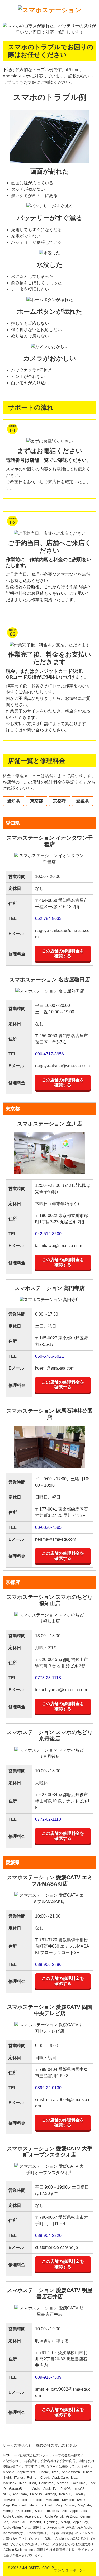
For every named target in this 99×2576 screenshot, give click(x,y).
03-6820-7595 (48, 1527)
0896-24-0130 (48, 2088)
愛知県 (13, 801)
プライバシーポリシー (70, 2570)
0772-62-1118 (48, 1819)
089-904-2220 (48, 2236)
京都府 (59, 801)
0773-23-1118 (48, 1678)
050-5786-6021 (49, 1356)
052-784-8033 (48, 919)
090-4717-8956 (49, 1054)
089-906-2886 (48, 1964)
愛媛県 (82, 801)
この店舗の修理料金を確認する (63, 953)
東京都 (36, 801)
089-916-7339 (48, 2377)
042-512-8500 (48, 1234)
